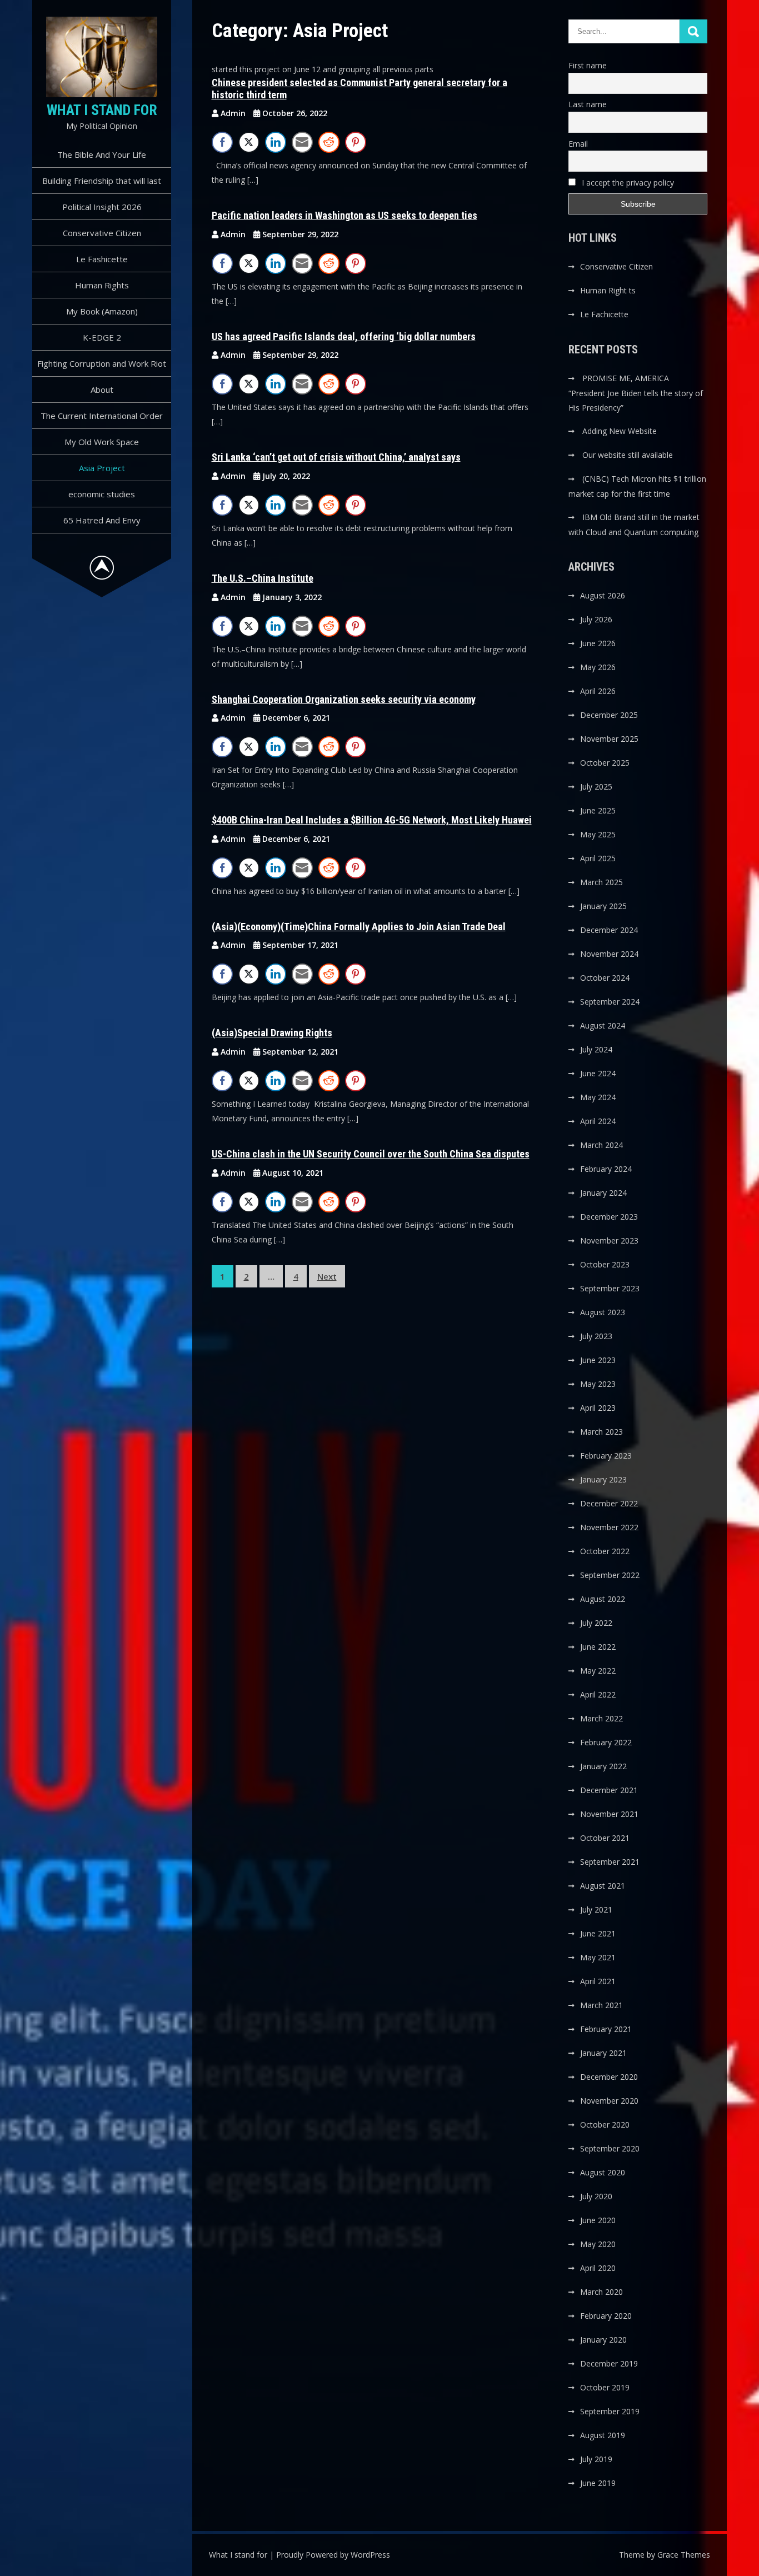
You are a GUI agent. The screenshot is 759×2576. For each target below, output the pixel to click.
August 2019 (603, 2435)
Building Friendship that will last (102, 181)
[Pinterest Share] (356, 142)
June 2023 (598, 1360)
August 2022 (603, 1599)
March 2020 (601, 2292)
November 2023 (609, 1240)
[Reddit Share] (329, 142)
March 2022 (601, 1718)
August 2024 (603, 1025)
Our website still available (628, 455)
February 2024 (606, 1169)
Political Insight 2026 (102, 207)
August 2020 (603, 2172)
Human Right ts (608, 290)
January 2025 (603, 906)
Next (327, 1276)
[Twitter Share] (249, 142)
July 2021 (596, 1909)
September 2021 (610, 1862)
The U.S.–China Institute (263, 578)
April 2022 (598, 1694)
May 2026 (598, 667)
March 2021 (601, 2005)
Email (578, 144)
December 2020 (609, 2077)
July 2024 (596, 1049)
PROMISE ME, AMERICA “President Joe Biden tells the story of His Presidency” (636, 393)
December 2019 (609, 2363)
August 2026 (603, 595)
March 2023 (601, 1432)
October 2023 (605, 1264)
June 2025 (598, 810)
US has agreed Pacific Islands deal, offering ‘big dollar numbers (344, 336)
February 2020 (606, 2316)
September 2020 (610, 2148)
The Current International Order (102, 416)
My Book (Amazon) (102, 311)
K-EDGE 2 (102, 337)
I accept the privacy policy (627, 183)
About (102, 390)
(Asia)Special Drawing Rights (272, 1033)
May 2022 (598, 1671)
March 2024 (601, 1145)
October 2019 (605, 2387)
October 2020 (605, 2125)
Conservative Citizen (102, 233)
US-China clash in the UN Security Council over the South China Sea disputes (371, 1154)
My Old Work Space (102, 442)
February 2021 (606, 2029)
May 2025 (598, 834)
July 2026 (596, 619)
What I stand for (102, 110)
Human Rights (102, 285)
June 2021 (598, 1933)
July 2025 (596, 787)
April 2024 (598, 1121)
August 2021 (603, 1886)
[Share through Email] (302, 142)
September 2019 (610, 2411)
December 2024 (609, 930)
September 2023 (610, 1288)
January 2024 (603, 1193)
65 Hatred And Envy (102, 520)
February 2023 (606, 1456)
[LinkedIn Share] (276, 142)
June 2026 (598, 643)
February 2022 (606, 1742)
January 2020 (603, 2340)
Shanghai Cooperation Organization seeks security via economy (344, 699)
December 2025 (609, 715)
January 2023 (603, 1479)
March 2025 (601, 882)
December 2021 (609, 1790)
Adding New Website (620, 431)
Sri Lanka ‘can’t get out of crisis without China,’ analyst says (336, 457)
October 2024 (605, 978)
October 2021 (605, 1838)
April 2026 (598, 691)
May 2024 (598, 1097)
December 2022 (609, 1503)
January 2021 (603, 2053)
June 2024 (598, 1073)
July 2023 (596, 1336)
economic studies (102, 494)
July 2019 (596, 2459)
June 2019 (598, 2483)
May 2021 (598, 1957)
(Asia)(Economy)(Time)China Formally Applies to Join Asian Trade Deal (359, 927)
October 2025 (605, 763)
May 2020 (598, 2244)
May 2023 (598, 1384)
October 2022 (605, 1551)
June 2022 (598, 1647)
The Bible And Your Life (102, 154)
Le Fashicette (102, 259)
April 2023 (598, 1408)
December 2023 (609, 1217)
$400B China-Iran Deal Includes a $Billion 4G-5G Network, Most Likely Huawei (372, 820)
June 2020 (598, 2220)
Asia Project (102, 468)
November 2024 (609, 954)
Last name (588, 104)
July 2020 (596, 2196)
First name (588, 65)
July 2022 (596, 1623)
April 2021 (598, 1981)
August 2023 (603, 1312)
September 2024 (610, 1002)
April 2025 (598, 858)
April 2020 (598, 2268)
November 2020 (609, 2101)
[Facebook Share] (222, 142)
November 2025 (609, 739)
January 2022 (603, 1766)
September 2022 (610, 1575)
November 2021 (609, 1814)
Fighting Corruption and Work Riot (102, 363)
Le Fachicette (604, 314)
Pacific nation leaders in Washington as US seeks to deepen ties (344, 215)
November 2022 (609, 1527)
